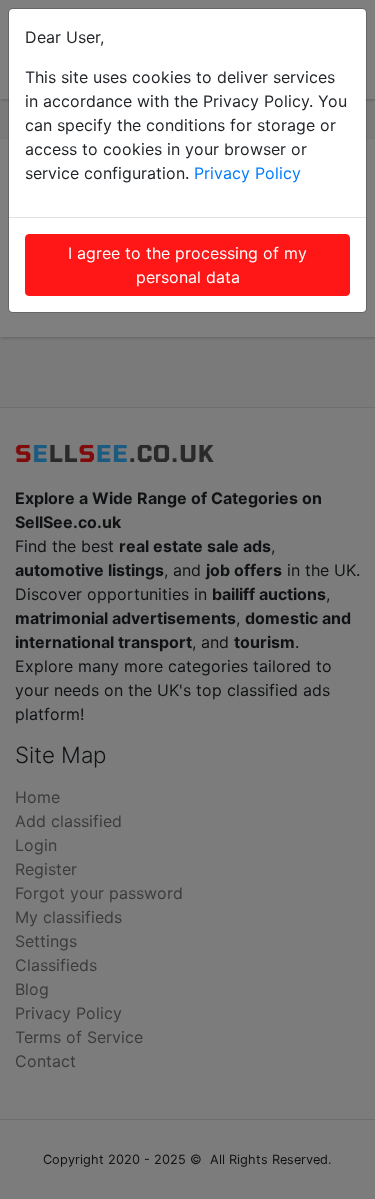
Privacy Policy (247, 173)
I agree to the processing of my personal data (187, 265)
